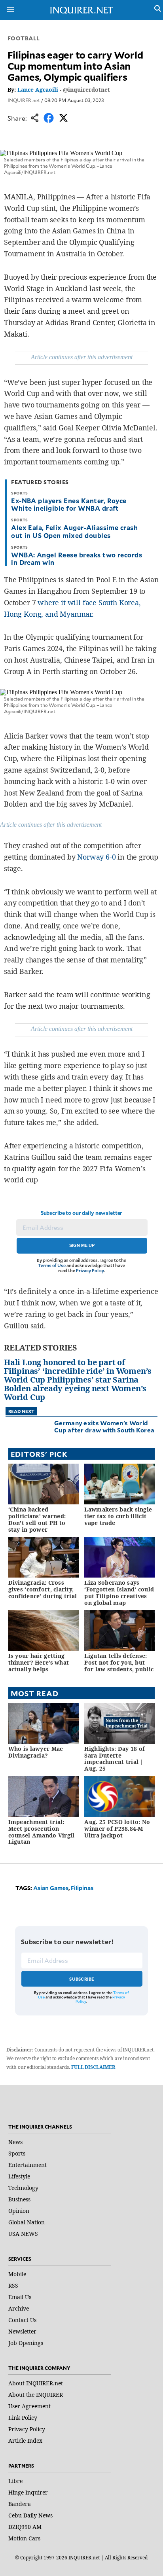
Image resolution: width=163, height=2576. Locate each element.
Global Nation (27, 2222)
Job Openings (26, 2343)
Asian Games (51, 1888)
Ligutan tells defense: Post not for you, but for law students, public (119, 1662)
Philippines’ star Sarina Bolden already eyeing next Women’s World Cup (75, 1388)
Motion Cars (24, 2538)
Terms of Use (52, 1265)
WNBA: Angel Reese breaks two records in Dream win (77, 558)
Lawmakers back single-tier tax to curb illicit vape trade (119, 1516)
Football (24, 38)
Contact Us (22, 2320)
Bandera (20, 2504)
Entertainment (27, 2165)
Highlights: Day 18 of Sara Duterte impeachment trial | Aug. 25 (115, 1759)
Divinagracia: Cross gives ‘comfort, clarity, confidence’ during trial (43, 1589)
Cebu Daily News (30, 2515)
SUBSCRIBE (82, 1979)
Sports (17, 2153)
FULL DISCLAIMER (93, 2067)
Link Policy (23, 2418)
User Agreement (29, 2406)
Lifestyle (19, 2176)
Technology (23, 2188)
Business (19, 2199)
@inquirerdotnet (86, 90)
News (15, 2142)
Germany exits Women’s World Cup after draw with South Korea (104, 1426)
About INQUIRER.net (36, 2383)
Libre (15, 2481)
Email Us (20, 2297)
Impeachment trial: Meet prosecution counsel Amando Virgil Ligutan (42, 1832)
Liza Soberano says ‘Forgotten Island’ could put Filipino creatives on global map (119, 1592)
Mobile (17, 2274)
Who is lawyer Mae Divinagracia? (36, 1752)
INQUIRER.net (24, 100)
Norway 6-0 (96, 857)
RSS (13, 2285)
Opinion (19, 2211)
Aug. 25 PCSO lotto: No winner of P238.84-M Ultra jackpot (117, 1829)
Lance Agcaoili (38, 90)
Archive (19, 2308)
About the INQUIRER (36, 2395)
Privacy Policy (90, 1270)
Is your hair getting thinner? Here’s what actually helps (39, 1662)
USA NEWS (23, 2234)
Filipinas (82, 1888)
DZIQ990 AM (25, 2527)
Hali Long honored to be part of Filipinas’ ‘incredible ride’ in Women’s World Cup (78, 1371)
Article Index (25, 2441)
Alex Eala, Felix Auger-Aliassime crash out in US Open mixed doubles (74, 531)
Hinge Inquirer (28, 2492)
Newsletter (22, 2331)
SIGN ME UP (82, 1245)
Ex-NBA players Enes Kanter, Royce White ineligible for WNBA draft (69, 504)
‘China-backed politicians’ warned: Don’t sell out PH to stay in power (37, 1519)
